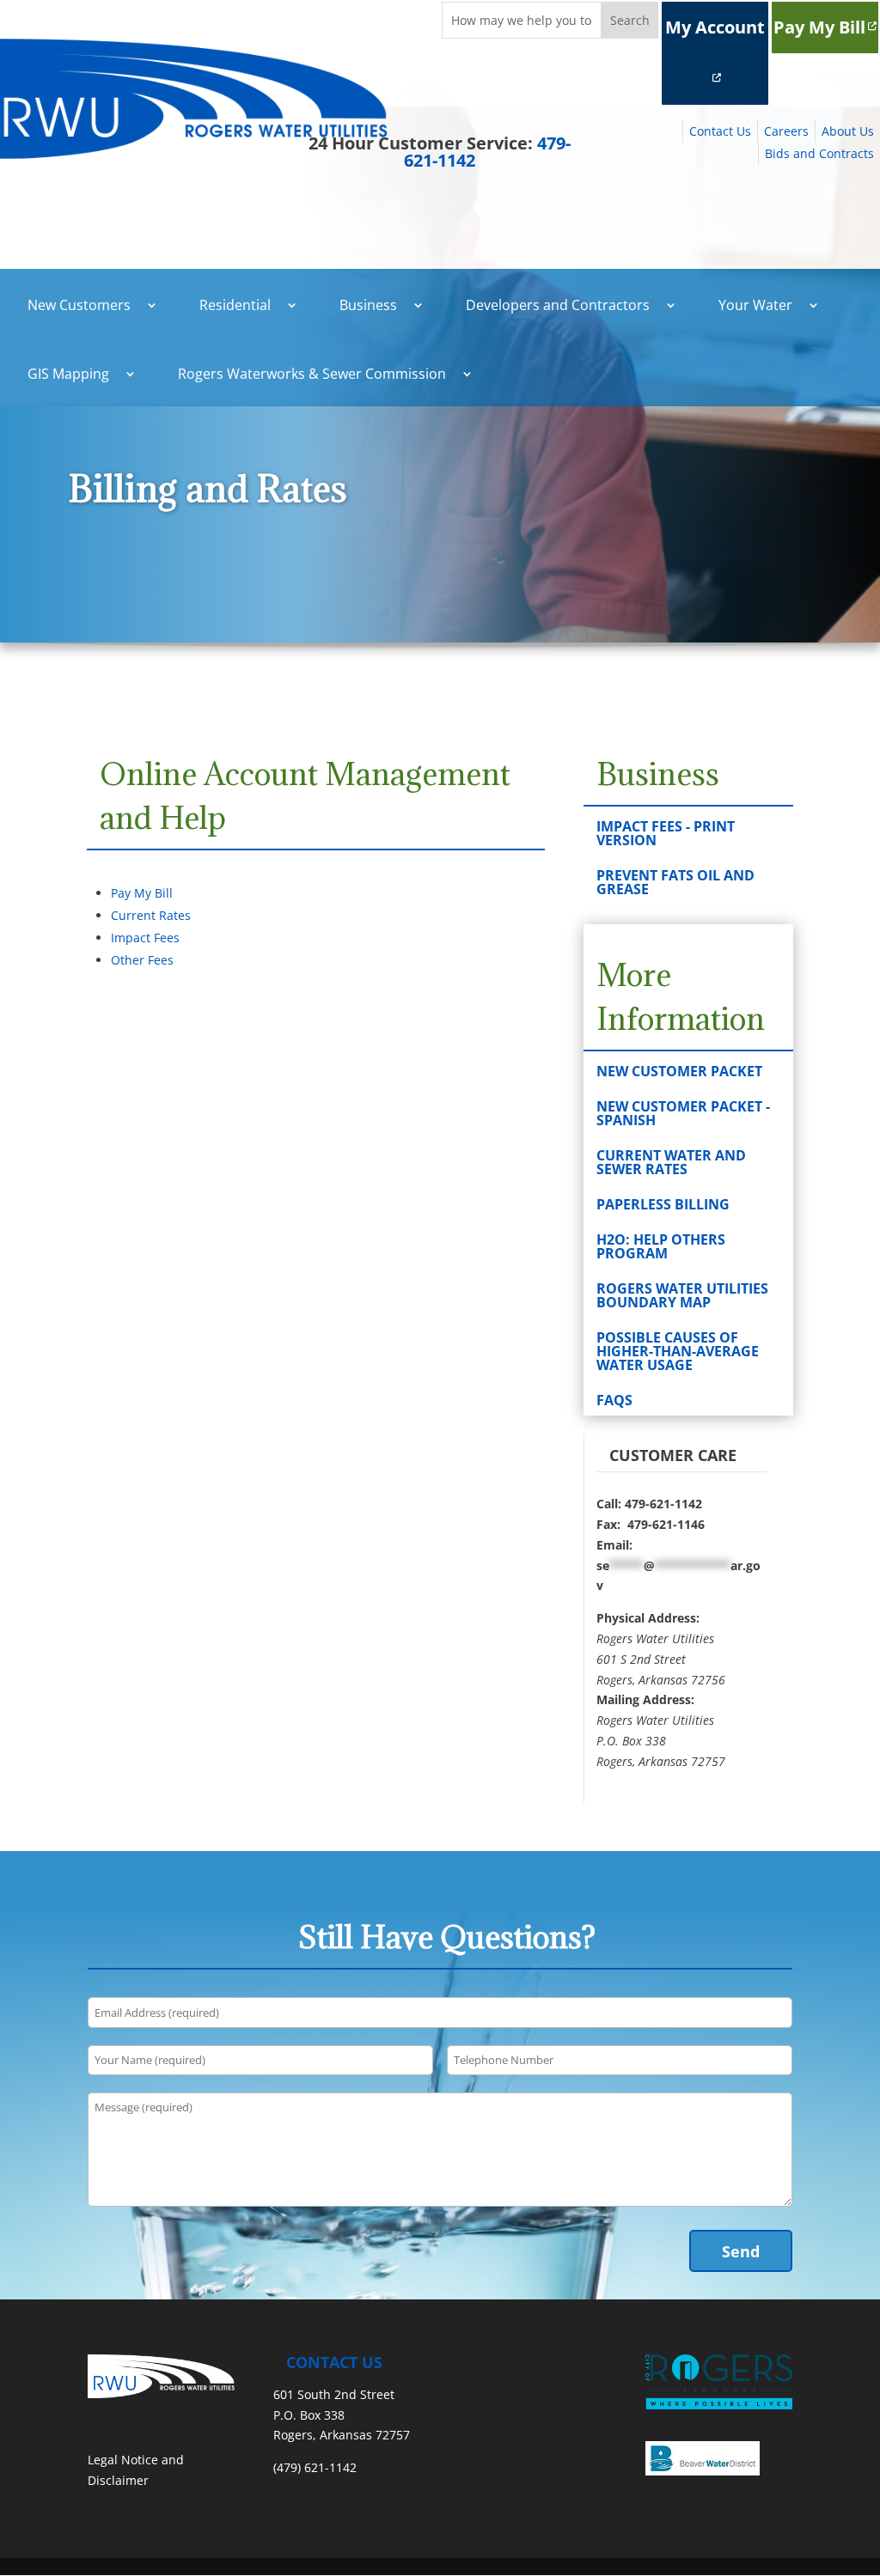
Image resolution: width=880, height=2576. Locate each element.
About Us (848, 131)
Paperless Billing (663, 1204)
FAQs (614, 1400)
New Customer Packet (679, 1071)
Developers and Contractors (558, 305)
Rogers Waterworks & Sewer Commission (312, 374)
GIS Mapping (68, 374)
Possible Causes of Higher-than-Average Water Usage (678, 1351)
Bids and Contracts (819, 153)
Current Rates (151, 915)
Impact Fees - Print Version (666, 833)
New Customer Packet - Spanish (683, 1113)
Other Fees (142, 960)
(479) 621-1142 (315, 2467)
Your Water (755, 305)
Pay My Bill (819, 27)
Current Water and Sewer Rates (671, 1162)
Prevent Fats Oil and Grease (675, 882)
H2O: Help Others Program (661, 1246)
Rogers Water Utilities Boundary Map (682, 1295)
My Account (715, 27)
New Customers (79, 305)
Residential (235, 305)
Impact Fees (145, 938)
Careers (786, 131)
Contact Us (720, 131)
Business (368, 305)
